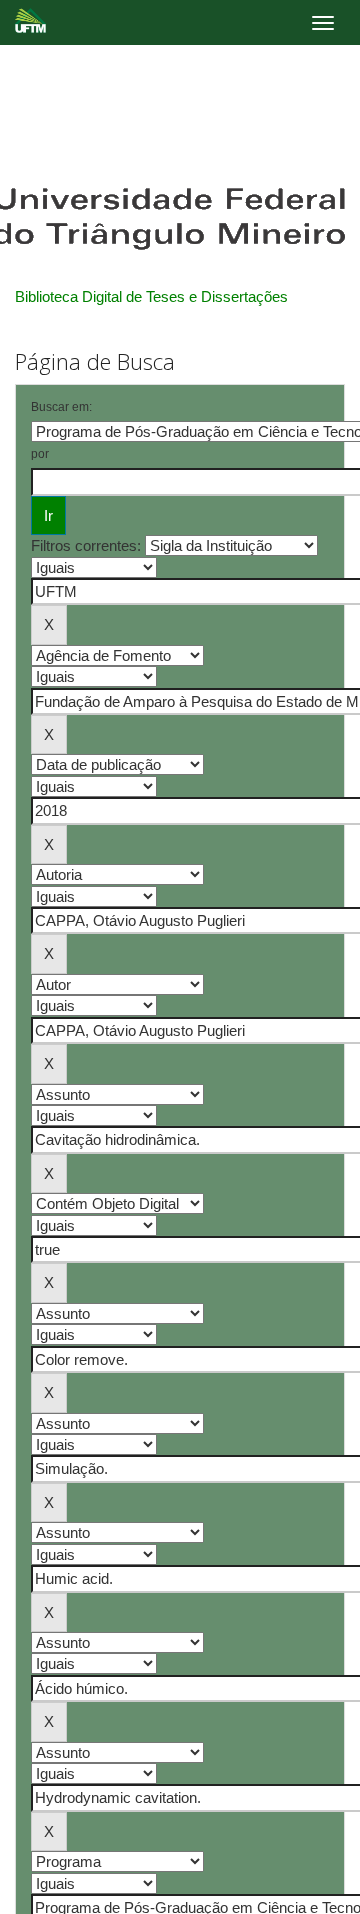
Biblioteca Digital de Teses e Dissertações (151, 296)
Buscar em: (61, 407)
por (40, 454)
